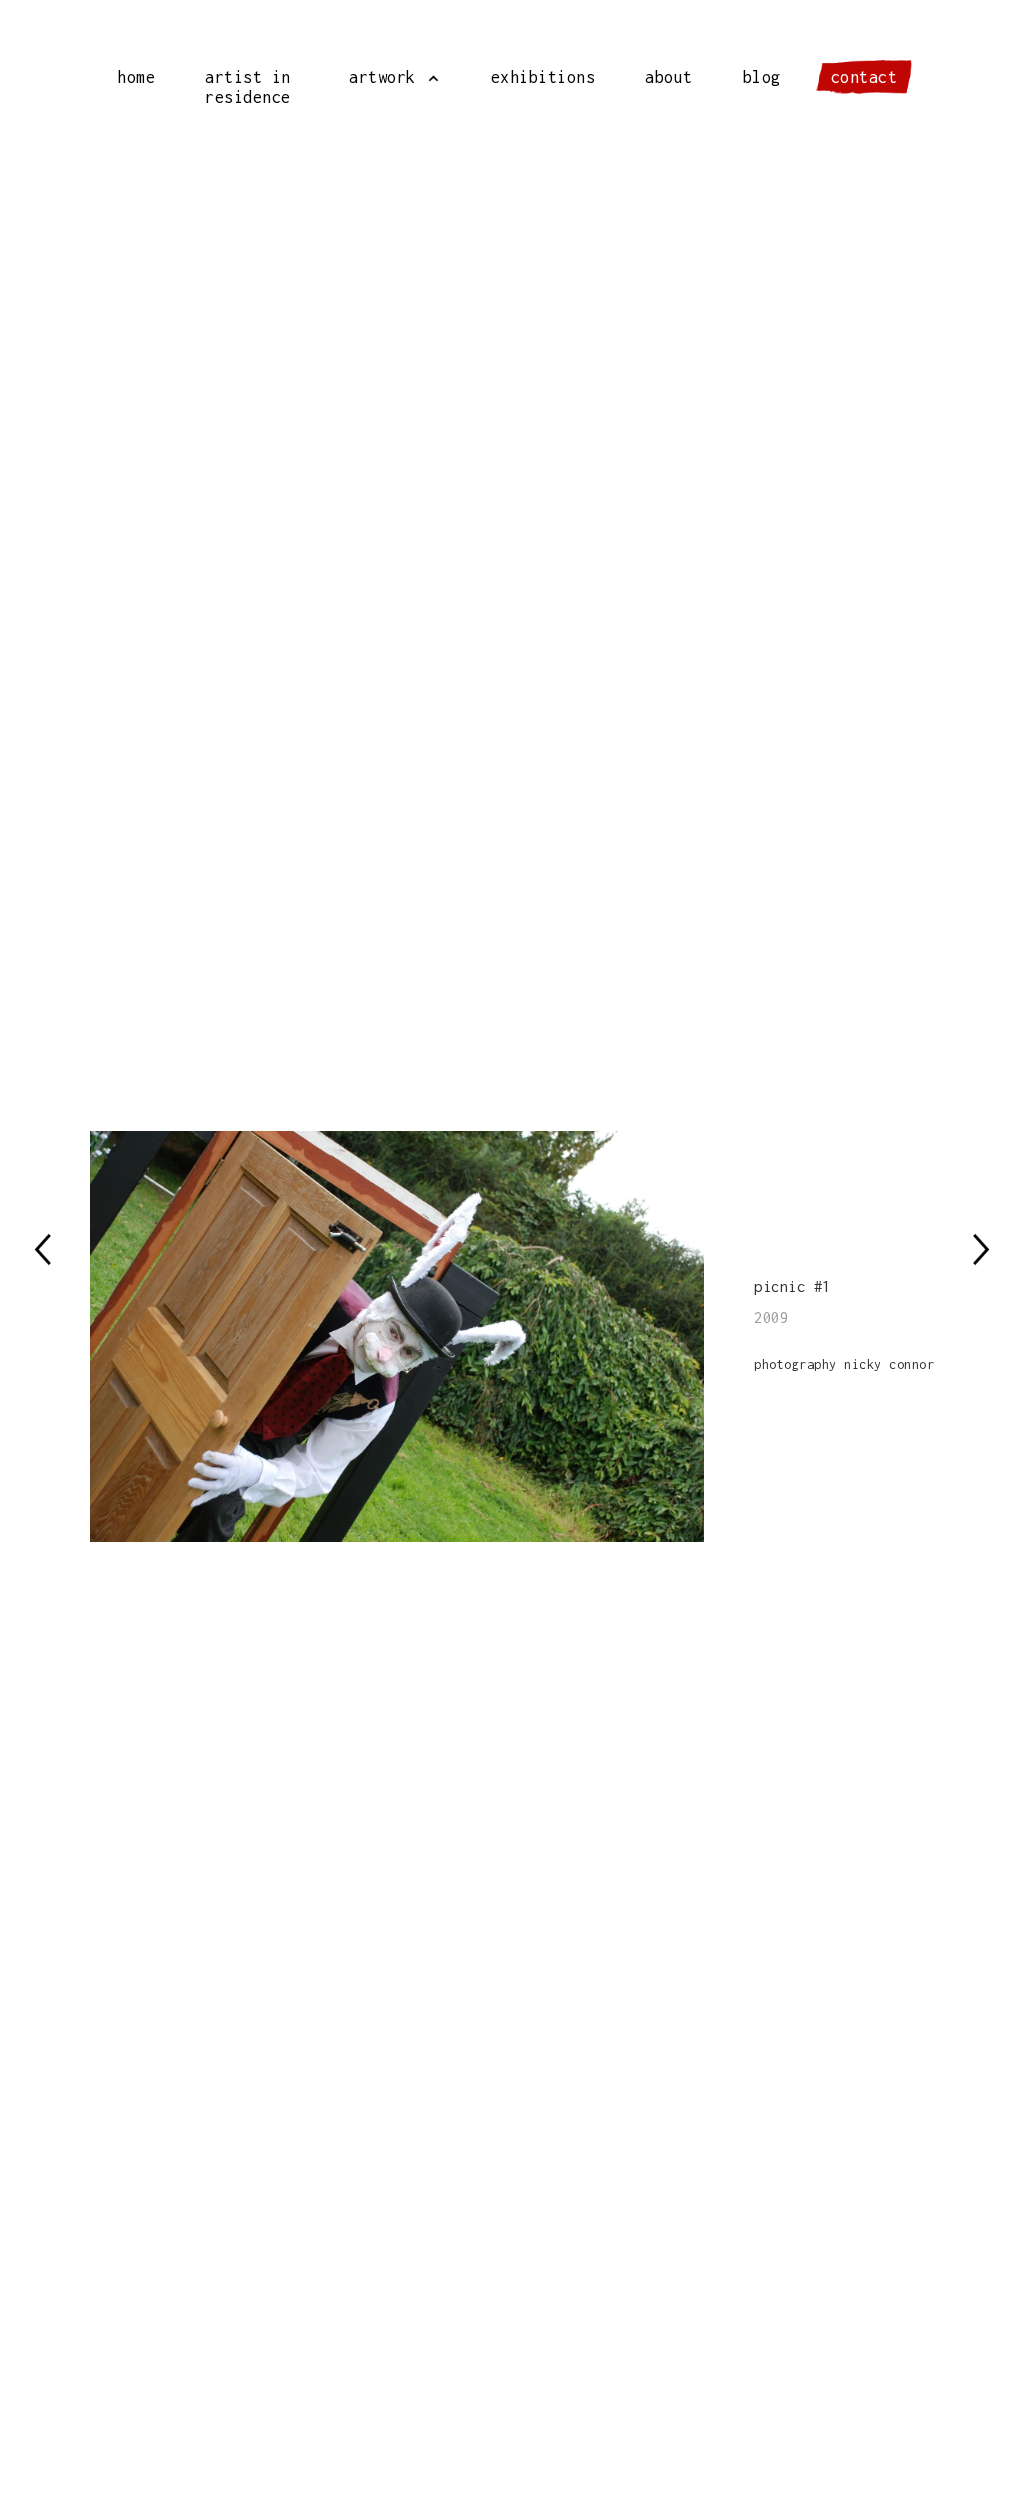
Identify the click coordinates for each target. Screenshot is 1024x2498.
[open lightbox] (422, 1336)
